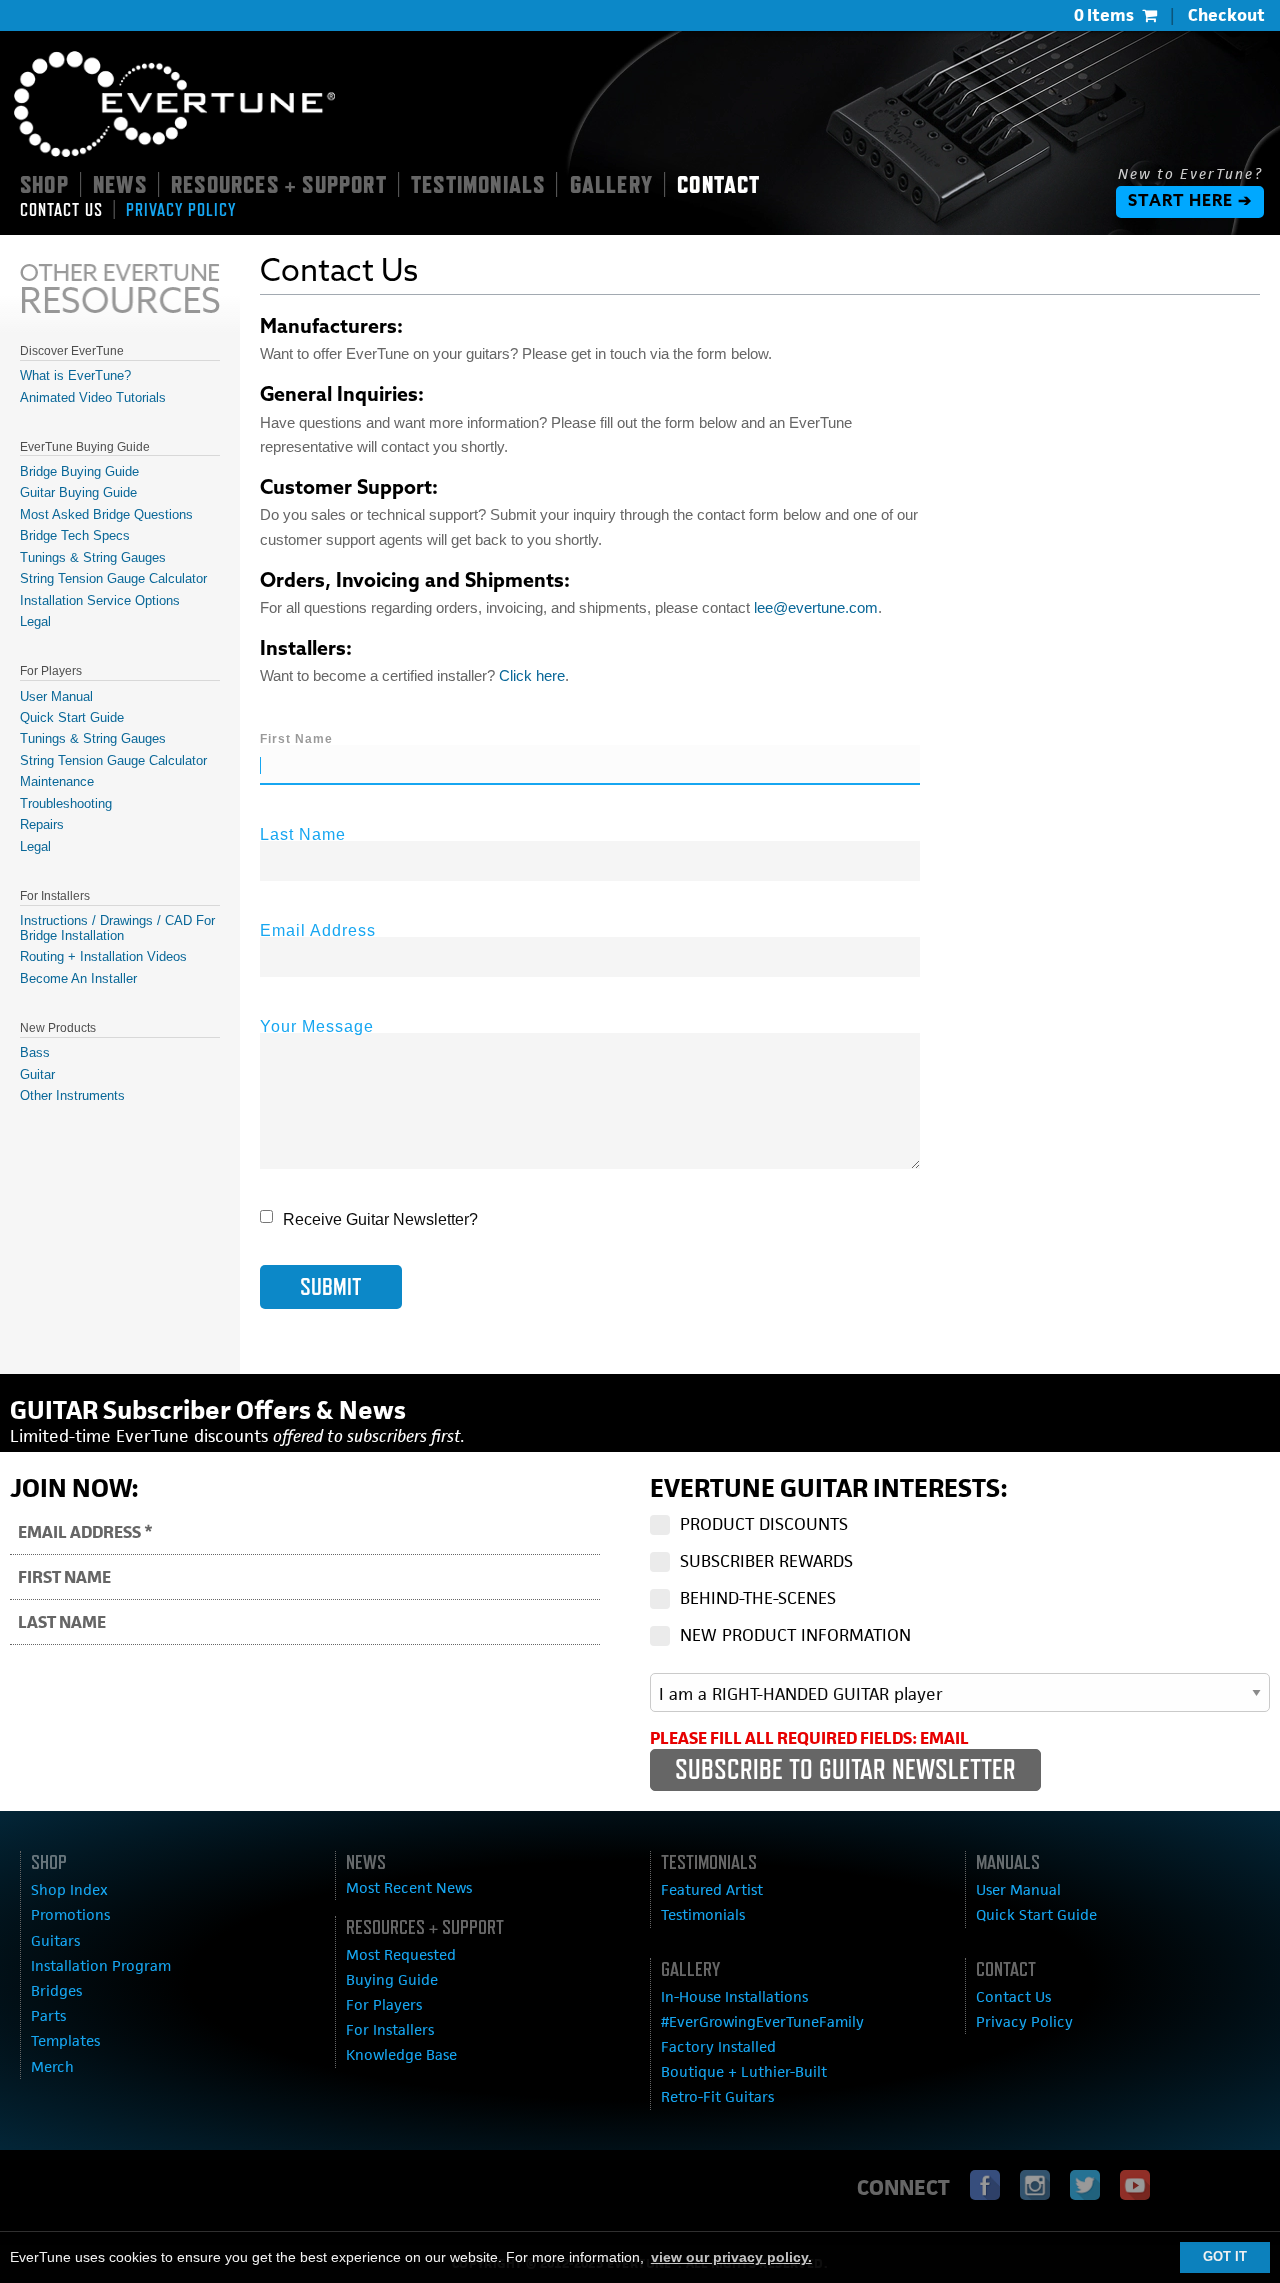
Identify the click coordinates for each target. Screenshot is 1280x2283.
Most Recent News (409, 1887)
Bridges (56, 1990)
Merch (52, 2066)
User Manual (56, 696)
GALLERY (611, 184)
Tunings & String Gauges (93, 557)
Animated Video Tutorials (93, 397)
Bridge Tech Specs (75, 535)
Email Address (318, 930)
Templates (65, 2040)
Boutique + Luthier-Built (744, 2071)
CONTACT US (61, 210)
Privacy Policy (1024, 2021)
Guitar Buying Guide (78, 492)
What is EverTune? (75, 375)
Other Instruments (72, 1095)
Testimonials (703, 1914)
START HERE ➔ (1190, 202)
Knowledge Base (401, 2054)
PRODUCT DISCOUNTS (764, 1524)
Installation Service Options (100, 600)
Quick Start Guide (72, 717)
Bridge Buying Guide (79, 471)
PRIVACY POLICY (181, 210)
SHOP (44, 184)
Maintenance (57, 781)
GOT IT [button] (1225, 2257)
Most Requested (401, 1954)
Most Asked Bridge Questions (106, 514)
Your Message (317, 1026)
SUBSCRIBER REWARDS (766, 1561)
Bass (35, 1052)
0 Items (1104, 15)
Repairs (42, 824)
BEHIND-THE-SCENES (758, 1598)
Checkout (1226, 15)
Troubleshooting (66, 803)
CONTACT (718, 184)
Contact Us (1013, 1996)
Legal (35, 621)
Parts (48, 2015)
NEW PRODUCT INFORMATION (795, 1635)
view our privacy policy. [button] (731, 2257)
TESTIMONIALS (478, 184)
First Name (296, 738)
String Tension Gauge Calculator (113, 578)
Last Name (303, 834)
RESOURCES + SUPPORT (279, 184)
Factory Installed (718, 2046)
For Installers (390, 2029)
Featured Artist (712, 1889)
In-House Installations (734, 1996)
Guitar (37, 1074)
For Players (384, 2004)
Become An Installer (78, 978)
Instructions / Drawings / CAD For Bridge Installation (117, 928)
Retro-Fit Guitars (717, 2096)
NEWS (120, 184)
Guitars (55, 1940)
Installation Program (101, 1965)
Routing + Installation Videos (103, 956)
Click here (532, 675)
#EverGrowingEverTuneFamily (762, 2021)
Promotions (70, 1914)
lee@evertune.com (816, 607)
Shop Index (69, 1889)
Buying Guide (392, 1979)
